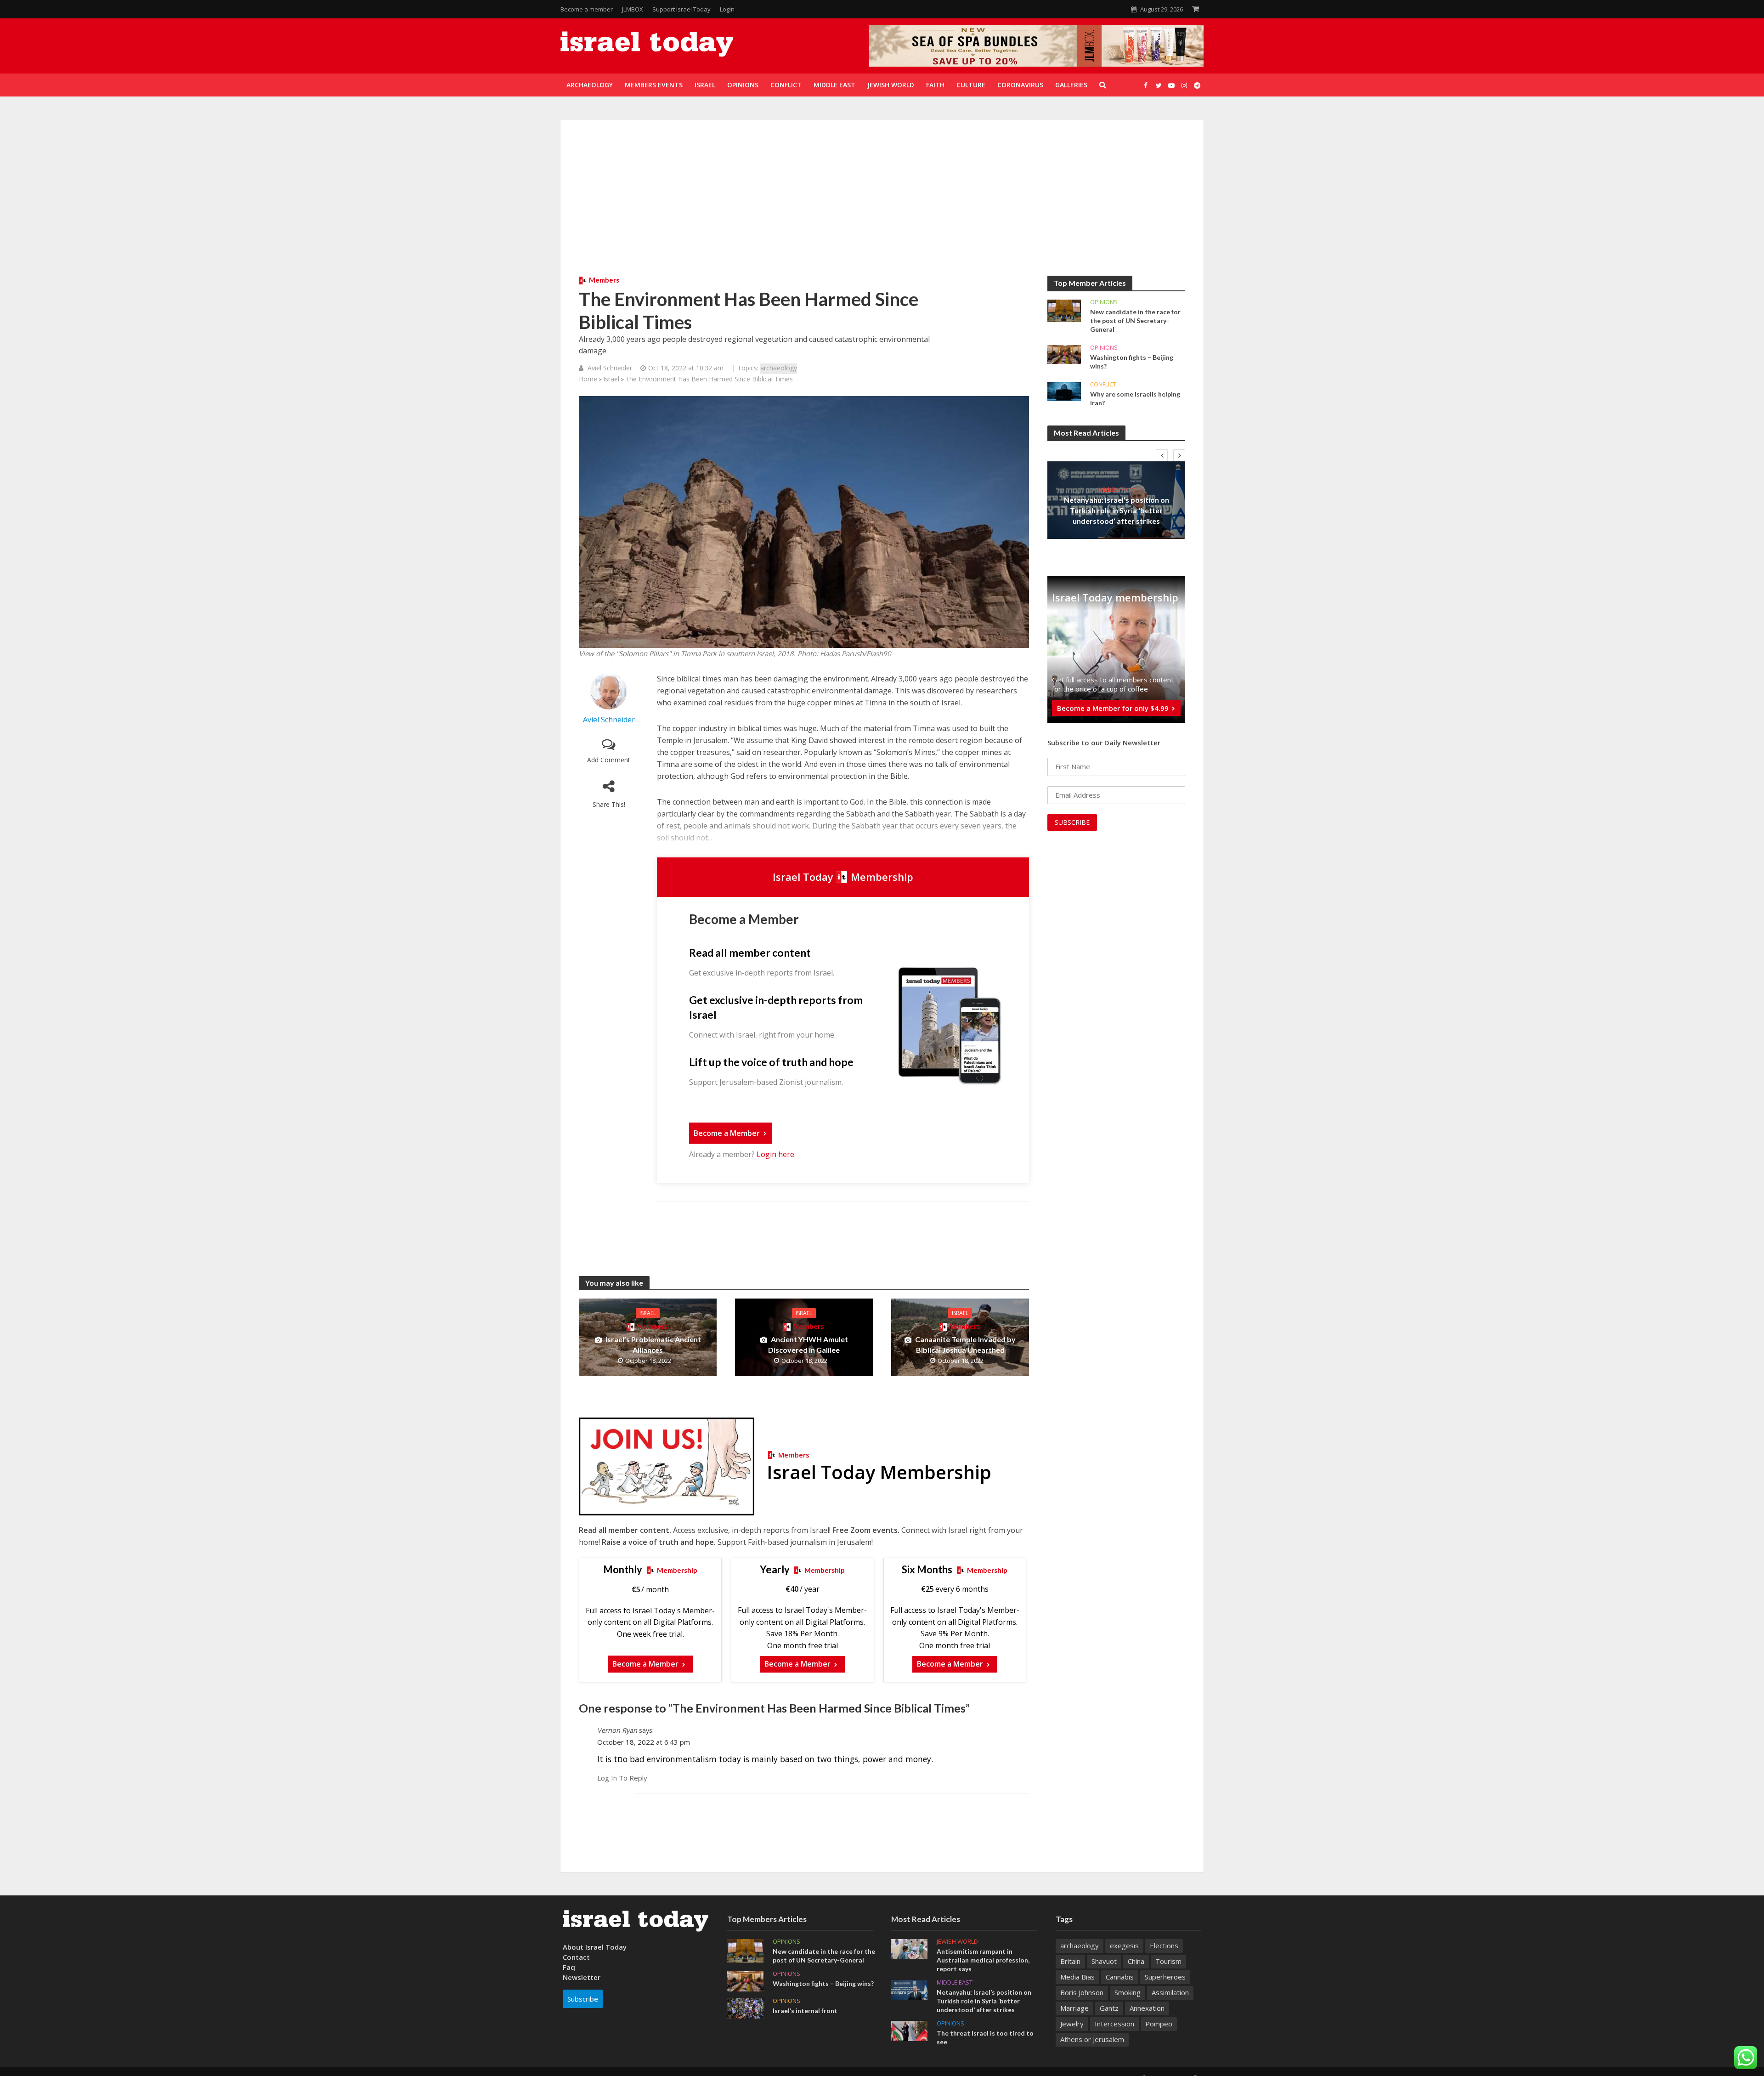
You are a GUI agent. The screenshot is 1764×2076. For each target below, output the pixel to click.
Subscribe (583, 1999)
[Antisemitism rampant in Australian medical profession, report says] (909, 1948)
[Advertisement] (882, 207)
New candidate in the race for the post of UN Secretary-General (1135, 320)
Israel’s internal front (805, 2011)
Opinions (1104, 302)
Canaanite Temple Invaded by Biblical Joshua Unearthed (965, 1344)
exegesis (1124, 1946)
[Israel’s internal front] (745, 2008)
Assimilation (1170, 1992)
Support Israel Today (681, 9)
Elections (1164, 1946)
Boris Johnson (1082, 1992)
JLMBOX (633, 9)
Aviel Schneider (610, 368)
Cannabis (1120, 1977)
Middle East (1117, 489)
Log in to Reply (622, 1778)
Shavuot (1104, 1961)
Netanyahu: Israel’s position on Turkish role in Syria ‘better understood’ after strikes (1117, 510)
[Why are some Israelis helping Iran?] (1064, 391)
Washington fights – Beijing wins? (1132, 362)
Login (727, 9)
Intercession (1114, 2024)
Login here (775, 1154)
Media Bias (1077, 1977)
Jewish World (957, 1942)
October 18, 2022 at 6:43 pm (644, 1742)
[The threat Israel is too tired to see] (909, 2030)
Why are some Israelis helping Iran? (1135, 398)
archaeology (779, 368)
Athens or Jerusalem (1092, 2039)
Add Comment (609, 760)
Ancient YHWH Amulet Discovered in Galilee (808, 1344)
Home (588, 379)
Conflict (1103, 384)
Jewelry (1072, 2024)
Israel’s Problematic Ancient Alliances (653, 1344)
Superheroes (1165, 1977)
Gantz (1109, 2008)
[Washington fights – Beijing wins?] (1064, 354)
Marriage (1074, 2008)
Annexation (1147, 2008)
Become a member (587, 9)
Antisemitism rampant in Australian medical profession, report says (983, 1960)
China (1136, 1961)
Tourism (1168, 1961)
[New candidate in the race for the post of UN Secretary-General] (1064, 310)
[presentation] (1162, 455)
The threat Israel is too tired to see (985, 2037)
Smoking (1128, 1992)
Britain (1070, 1961)
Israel (611, 379)
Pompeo (1159, 2024)
